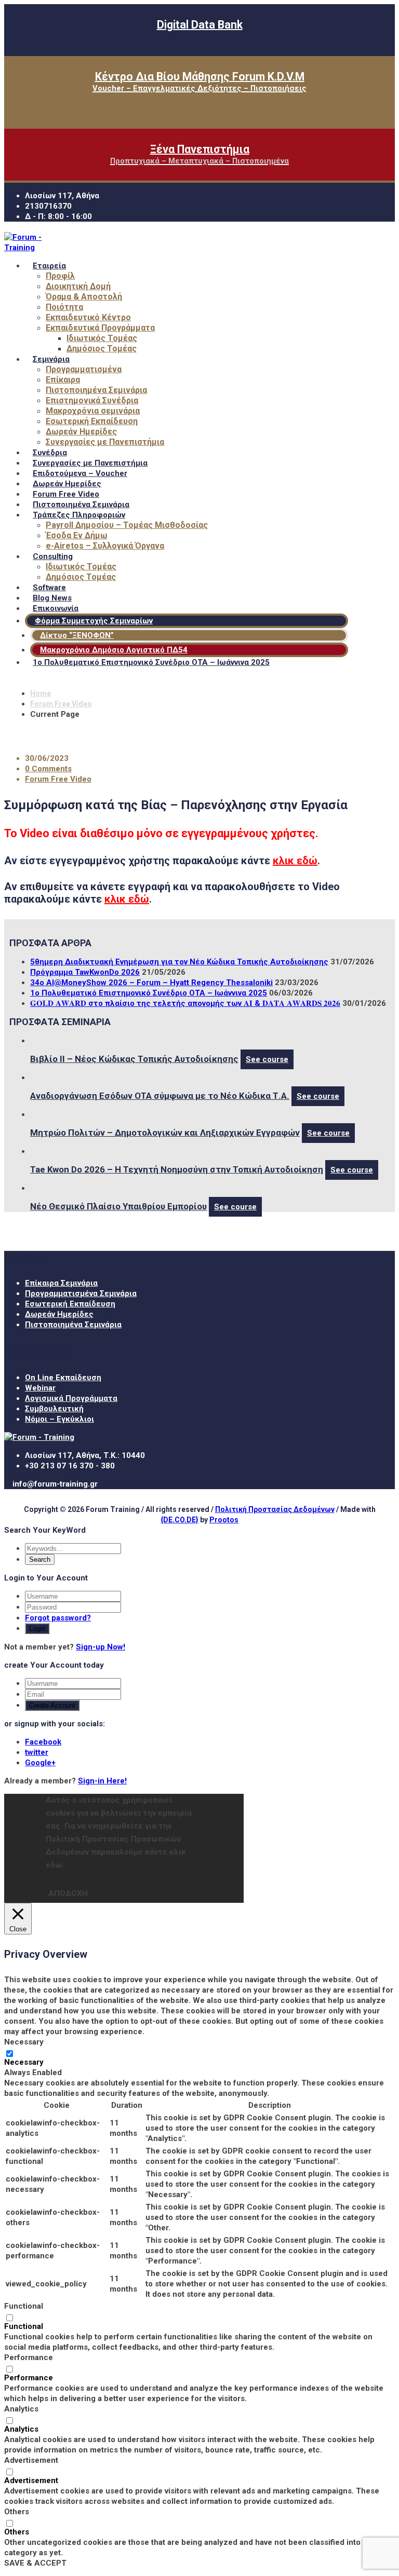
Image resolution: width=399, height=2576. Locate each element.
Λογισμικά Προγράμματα (71, 1398)
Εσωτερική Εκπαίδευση (92, 421)
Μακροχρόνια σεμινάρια (93, 411)
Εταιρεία (49, 266)
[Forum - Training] (28, 248)
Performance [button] (29, 2357)
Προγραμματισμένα (84, 369)
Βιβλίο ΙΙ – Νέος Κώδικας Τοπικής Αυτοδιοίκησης (134, 1059)
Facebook (43, 1742)
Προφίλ (60, 276)
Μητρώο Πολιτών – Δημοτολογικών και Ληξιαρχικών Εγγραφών (165, 1133)
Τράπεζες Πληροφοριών (79, 515)
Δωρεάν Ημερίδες (81, 432)
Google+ (40, 1763)
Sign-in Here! (102, 1781)
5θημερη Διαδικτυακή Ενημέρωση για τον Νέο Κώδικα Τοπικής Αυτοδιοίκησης (179, 962)
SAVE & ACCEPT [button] (35, 2563)
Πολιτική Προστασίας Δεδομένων (275, 1509)
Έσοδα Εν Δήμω (77, 535)
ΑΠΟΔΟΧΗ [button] (68, 1893)
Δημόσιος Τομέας (102, 349)
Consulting (53, 556)
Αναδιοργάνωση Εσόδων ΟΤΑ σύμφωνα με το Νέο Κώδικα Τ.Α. (160, 1096)
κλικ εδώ (295, 861)
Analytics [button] (21, 2409)
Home (41, 693)
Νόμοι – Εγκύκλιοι (59, 1419)
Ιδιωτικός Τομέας (102, 338)
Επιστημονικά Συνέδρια (92, 400)
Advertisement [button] (31, 2460)
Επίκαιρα (63, 380)
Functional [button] (24, 2306)
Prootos (224, 1520)
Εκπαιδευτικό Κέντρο (88, 317)
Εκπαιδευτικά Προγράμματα (100, 328)
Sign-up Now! (101, 1647)
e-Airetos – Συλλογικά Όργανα (105, 546)
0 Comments (48, 769)
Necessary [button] (24, 2042)
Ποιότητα (64, 307)
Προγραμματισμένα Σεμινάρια (81, 1293)
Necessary (24, 2062)
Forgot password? (58, 1618)
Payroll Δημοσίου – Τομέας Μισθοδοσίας (127, 525)
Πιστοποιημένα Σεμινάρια (96, 390)
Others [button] (17, 2512)
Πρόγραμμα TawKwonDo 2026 (85, 972)
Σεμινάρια (51, 359)
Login (37, 1628)
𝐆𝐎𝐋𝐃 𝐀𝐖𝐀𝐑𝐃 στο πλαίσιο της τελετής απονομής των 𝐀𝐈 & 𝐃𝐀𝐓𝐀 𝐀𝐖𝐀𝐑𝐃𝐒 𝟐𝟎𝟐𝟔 (185, 1003)
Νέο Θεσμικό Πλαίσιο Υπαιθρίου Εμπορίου (118, 1206)
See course (267, 1059)
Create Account (52, 1705)
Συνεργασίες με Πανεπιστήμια (105, 442)
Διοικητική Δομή (78, 286)
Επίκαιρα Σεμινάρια (61, 1283)
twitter (37, 1752)
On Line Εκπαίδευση (63, 1378)
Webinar (40, 1388)
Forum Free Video (61, 704)
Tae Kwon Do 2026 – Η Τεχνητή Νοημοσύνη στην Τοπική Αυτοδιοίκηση (177, 1169)
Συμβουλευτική (54, 1409)
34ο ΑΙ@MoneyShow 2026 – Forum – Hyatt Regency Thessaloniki (151, 983)
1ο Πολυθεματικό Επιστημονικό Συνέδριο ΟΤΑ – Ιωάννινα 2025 (151, 662)
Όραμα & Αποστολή (84, 297)
